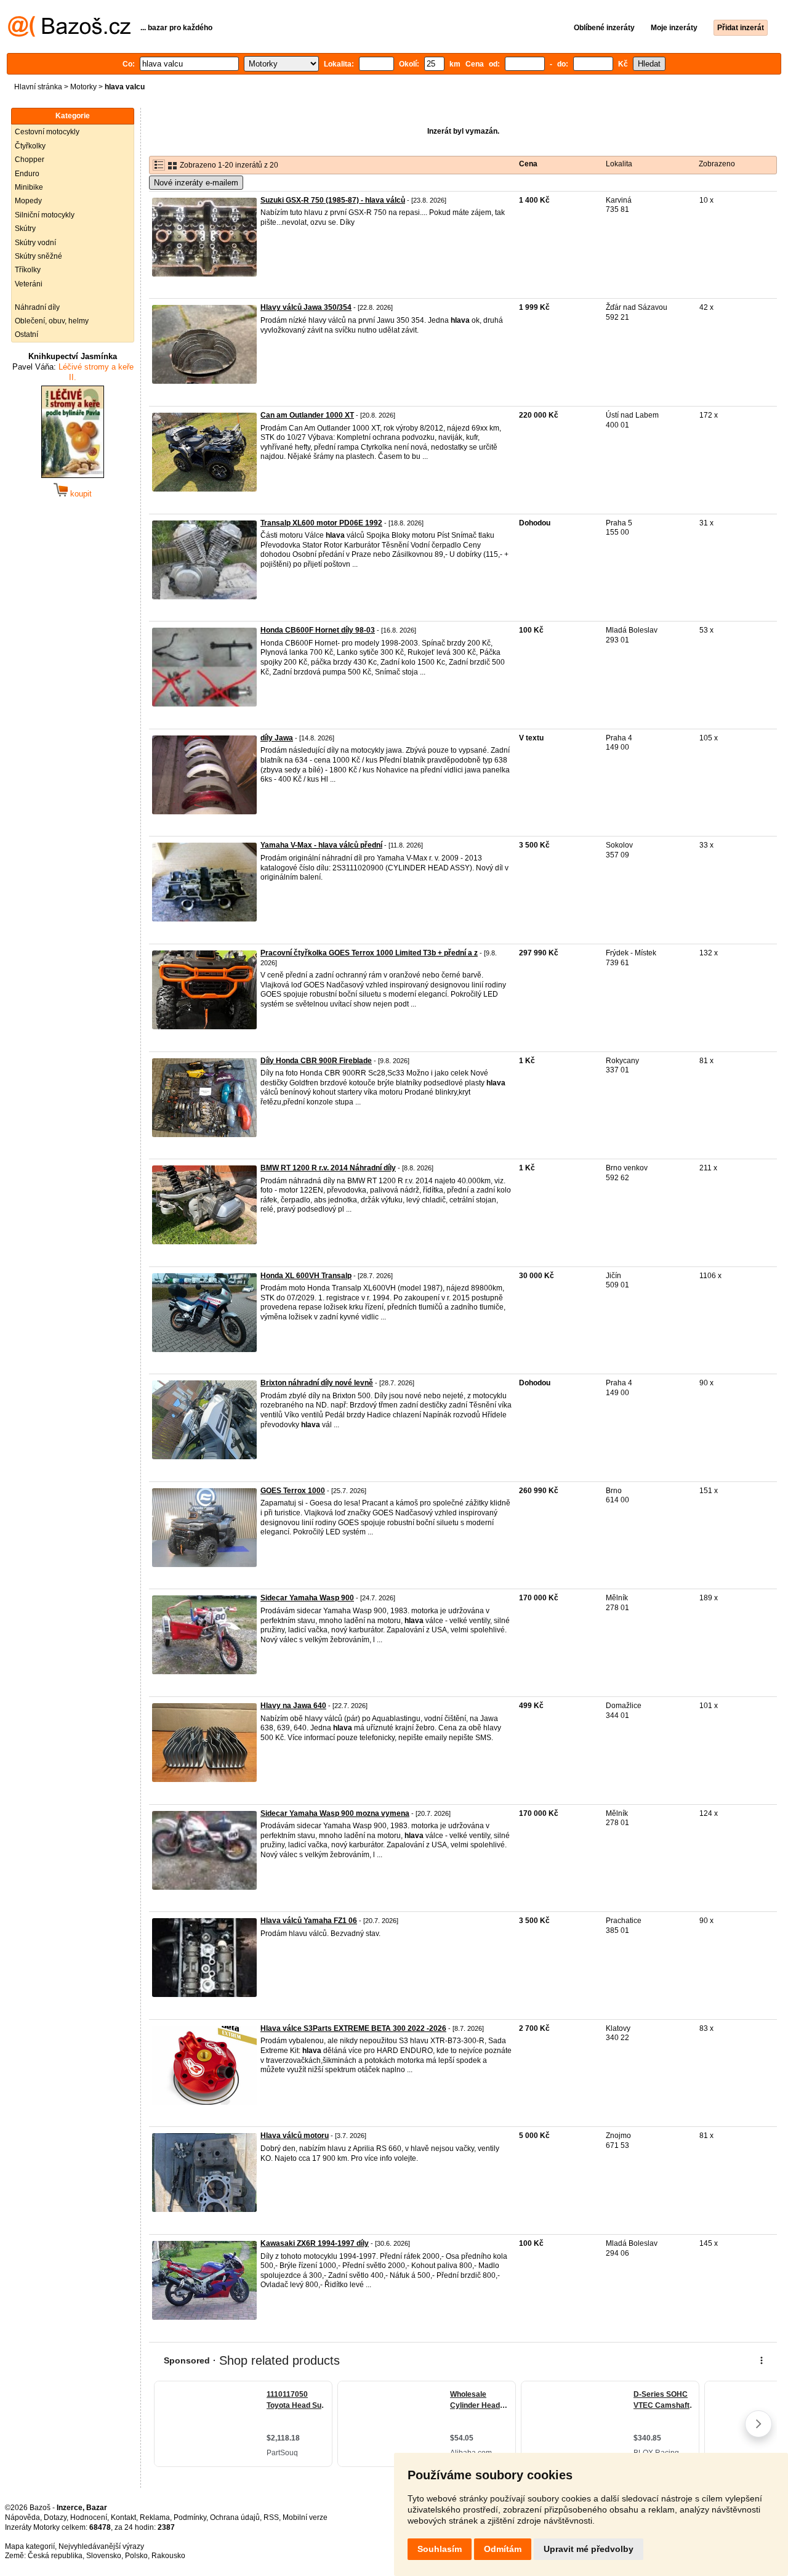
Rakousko (168, 2556)
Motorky (83, 87)
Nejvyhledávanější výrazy (101, 2546)
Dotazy (55, 2517)
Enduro (27, 174)
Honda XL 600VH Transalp (306, 1276)
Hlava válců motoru (295, 2136)
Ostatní (26, 334)
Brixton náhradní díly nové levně (317, 1383)
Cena (528, 164)
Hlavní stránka (38, 87)
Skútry (25, 229)
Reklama (155, 2517)
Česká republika (55, 2556)
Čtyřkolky (30, 146)
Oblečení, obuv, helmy (52, 321)
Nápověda (22, 2517)
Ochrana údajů (235, 2517)
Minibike (29, 187)
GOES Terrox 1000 (293, 1491)
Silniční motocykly (45, 215)
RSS (271, 2517)
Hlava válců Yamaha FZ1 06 (309, 1921)
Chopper (30, 160)
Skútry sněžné (38, 256)
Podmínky (190, 2517)
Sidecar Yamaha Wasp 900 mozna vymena (335, 1813)
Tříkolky (28, 270)
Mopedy (28, 201)
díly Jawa (277, 738)
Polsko (136, 2556)
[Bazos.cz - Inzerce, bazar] (69, 34)
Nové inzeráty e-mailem (196, 183)
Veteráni (29, 284)
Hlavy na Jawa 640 (293, 1706)
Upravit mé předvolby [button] (589, 2549)
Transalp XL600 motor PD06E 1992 (321, 523)
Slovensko (104, 2556)
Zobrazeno (717, 164)
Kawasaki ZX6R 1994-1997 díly (315, 2243)
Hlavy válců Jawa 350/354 (306, 307)
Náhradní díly (37, 307)
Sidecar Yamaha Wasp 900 (307, 1598)
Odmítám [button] (503, 2549)
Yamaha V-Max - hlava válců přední (321, 845)
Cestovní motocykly (47, 132)
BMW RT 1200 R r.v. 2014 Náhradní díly (328, 1168)
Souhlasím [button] (440, 2549)
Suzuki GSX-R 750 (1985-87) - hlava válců (333, 200)
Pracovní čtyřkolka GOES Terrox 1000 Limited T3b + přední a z (369, 953)
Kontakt (123, 2517)
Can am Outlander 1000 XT (307, 415)
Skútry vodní (35, 243)
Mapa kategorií (30, 2546)
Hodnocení (89, 2517)
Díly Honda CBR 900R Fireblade (316, 1061)
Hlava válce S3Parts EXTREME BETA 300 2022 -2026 (353, 2028)
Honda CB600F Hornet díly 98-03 (318, 630)
